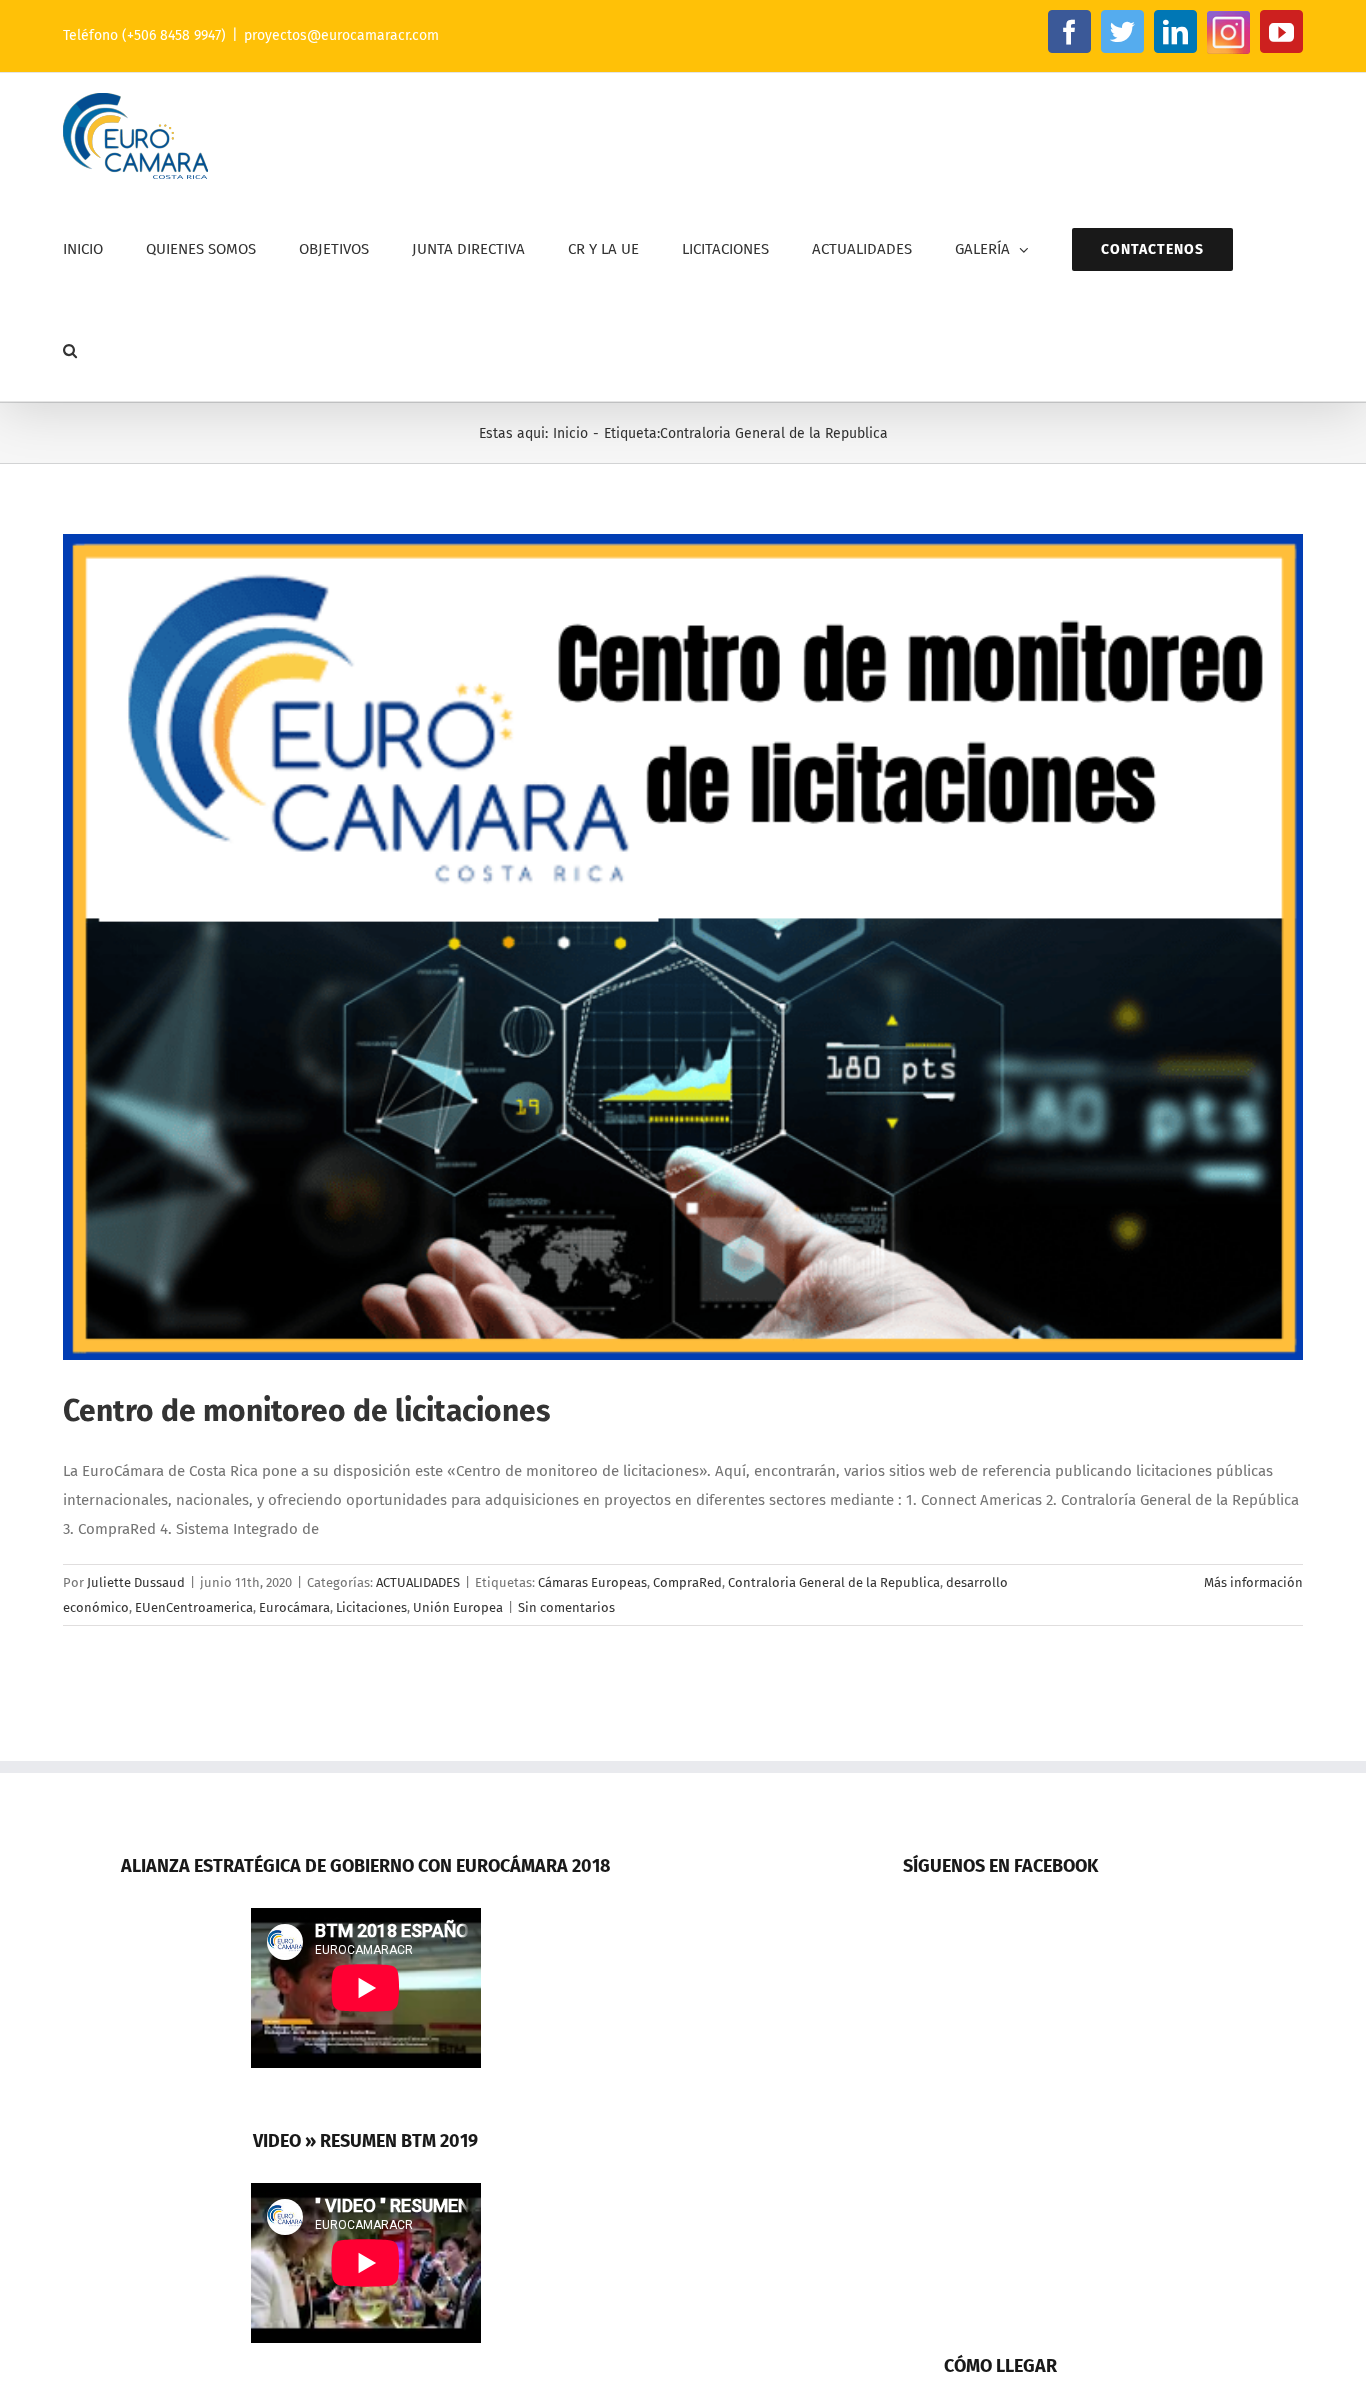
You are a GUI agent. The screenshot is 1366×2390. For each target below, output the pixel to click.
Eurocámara (294, 1607)
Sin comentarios (566, 1607)
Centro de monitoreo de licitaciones (306, 1411)
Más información (1253, 1582)
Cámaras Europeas (592, 1582)
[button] (70, 350)
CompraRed (687, 1582)
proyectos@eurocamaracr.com (341, 35)
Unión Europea (458, 1607)
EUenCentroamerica (194, 1607)
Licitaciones (371, 1607)
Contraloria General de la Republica (834, 1582)
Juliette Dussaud (136, 1582)
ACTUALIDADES (418, 1582)
